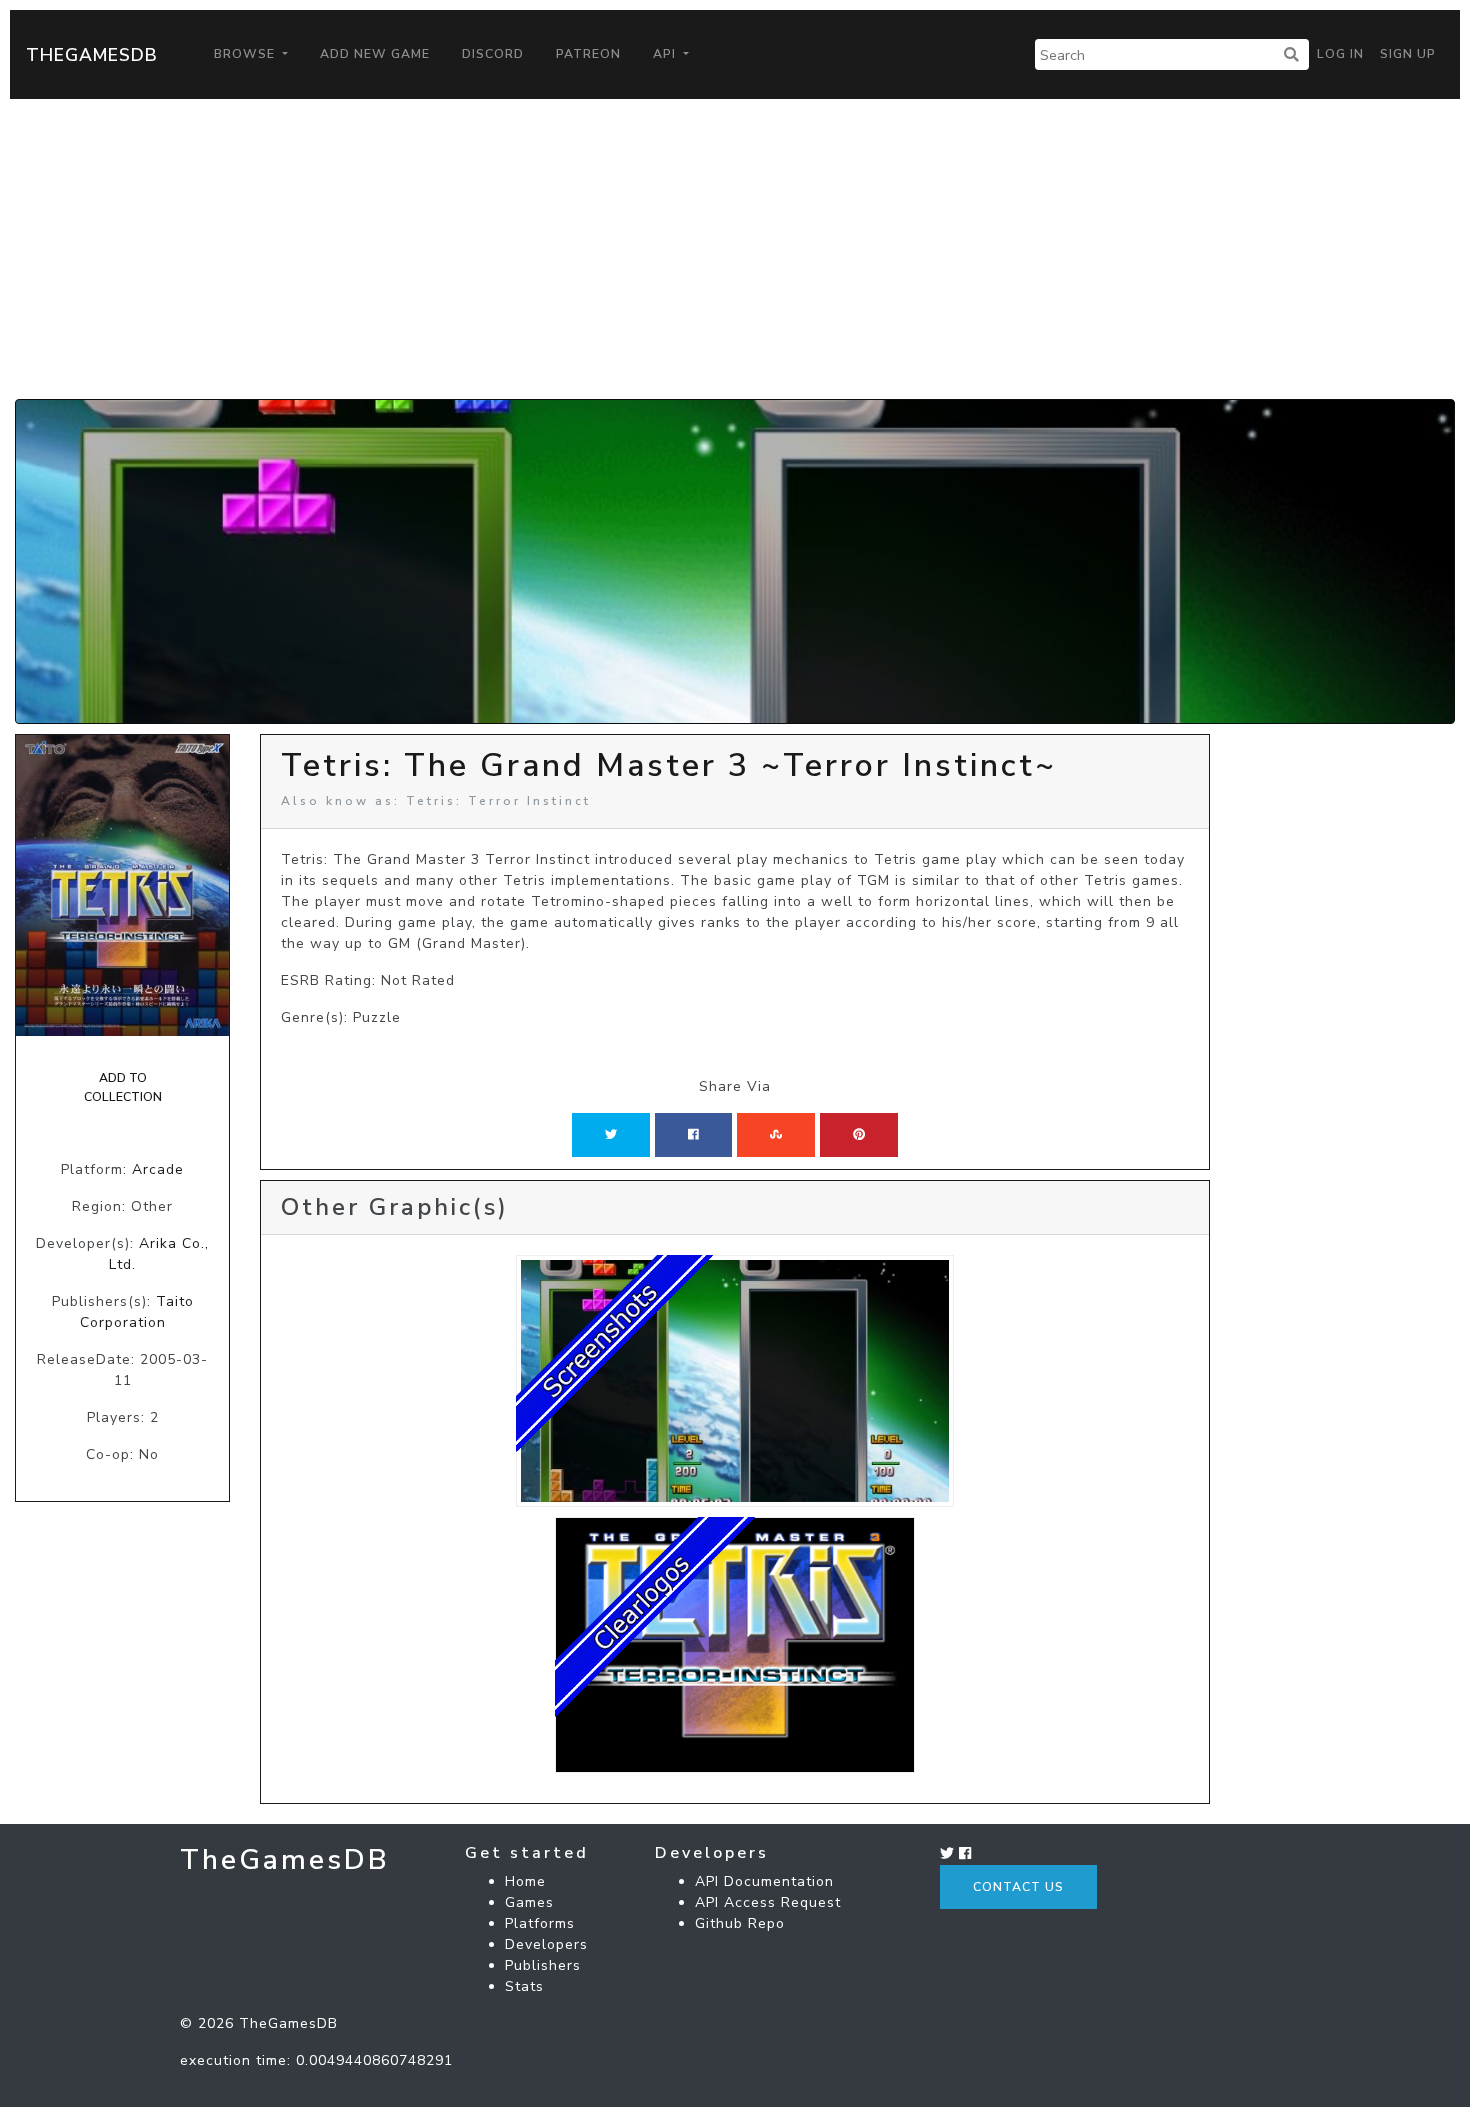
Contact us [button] (1018, 1887)
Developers (546, 1944)
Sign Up (1408, 54)
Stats (524, 1986)
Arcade (158, 1169)
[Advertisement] (735, 249)
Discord (493, 54)
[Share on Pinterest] (859, 1135)
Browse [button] (246, 54)
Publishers (543, 1965)
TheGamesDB (92, 55)
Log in (1340, 54)
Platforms (540, 1923)
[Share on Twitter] (611, 1135)
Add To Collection (123, 1087)
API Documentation (764, 1881)
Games (529, 1902)
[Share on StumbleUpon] (776, 1135)
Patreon (588, 54)
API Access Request (768, 1902)
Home (525, 1881)
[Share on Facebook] (693, 1135)
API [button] (666, 54)
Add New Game (375, 54)
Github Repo (740, 1923)
